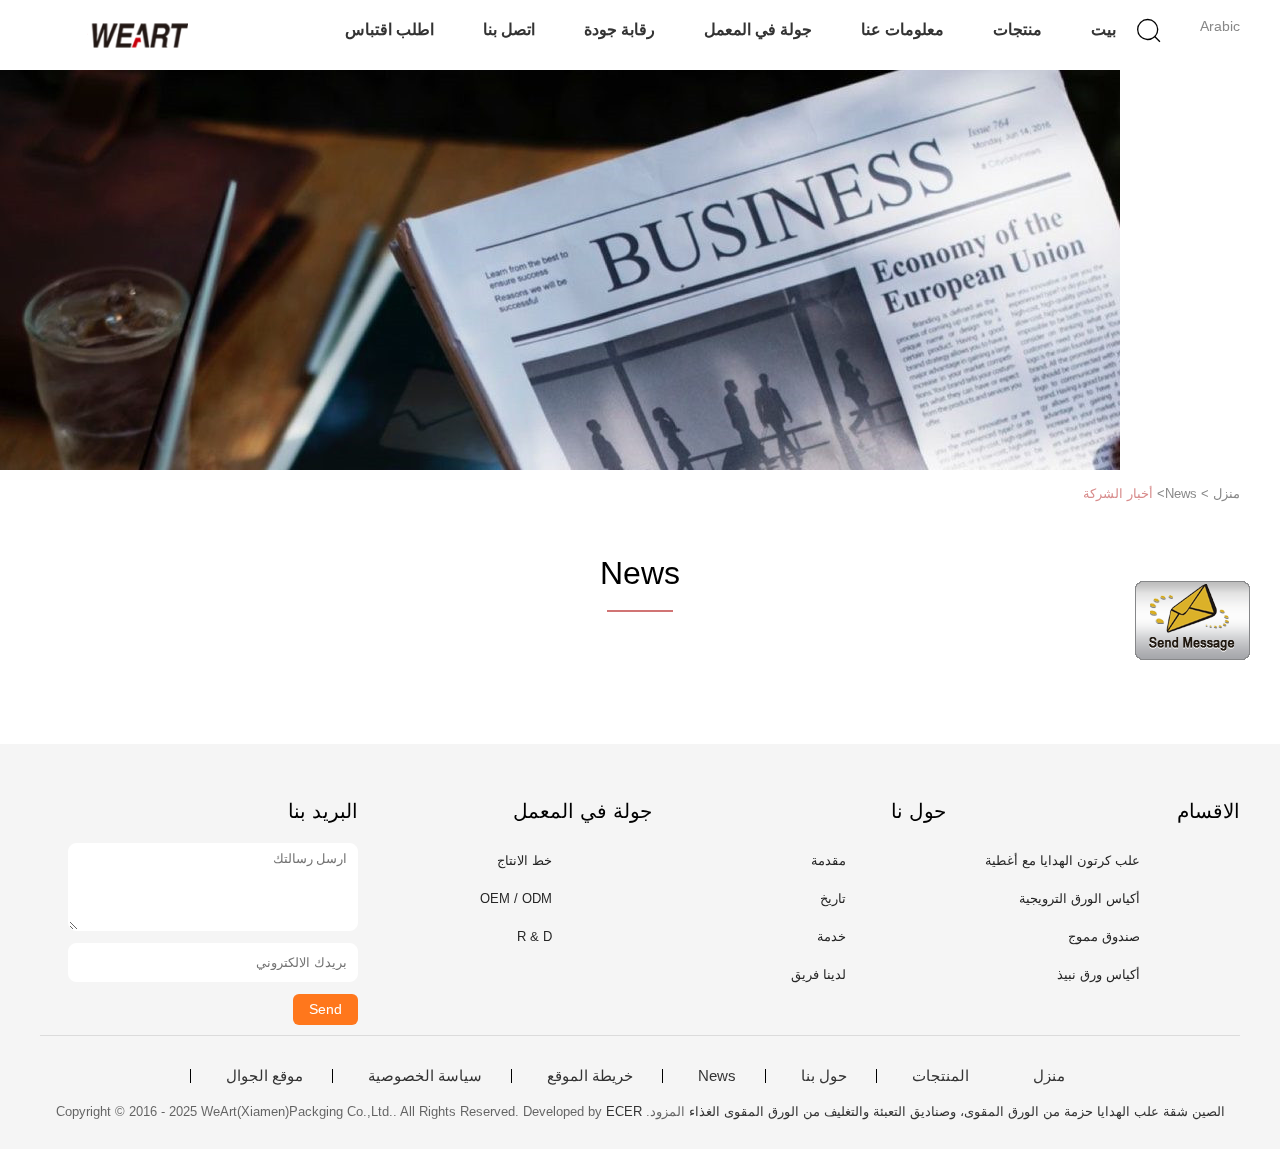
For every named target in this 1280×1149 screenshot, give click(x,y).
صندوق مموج (1104, 936)
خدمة (831, 936)
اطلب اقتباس (389, 29)
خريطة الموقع (590, 1076)
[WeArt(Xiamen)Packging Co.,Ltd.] (137, 35)
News (717, 1076)
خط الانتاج (524, 860)
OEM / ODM (516, 898)
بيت (1103, 29)
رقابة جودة (619, 29)
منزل (1049, 1076)
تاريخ (833, 898)
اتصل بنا (509, 29)
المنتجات (940, 1076)
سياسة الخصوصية (425, 1076)
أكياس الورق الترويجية (1079, 898)
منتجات (1017, 29)
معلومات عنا (902, 29)
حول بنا (824, 1076)
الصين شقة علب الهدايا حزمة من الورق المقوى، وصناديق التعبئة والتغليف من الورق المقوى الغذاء (957, 1111)
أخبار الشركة (1118, 493)
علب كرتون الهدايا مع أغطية (1062, 860)
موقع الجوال (264, 1076)
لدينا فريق (818, 974)
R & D (534, 936)
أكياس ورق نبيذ (1098, 974)
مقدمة (828, 860)
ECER (624, 1111)
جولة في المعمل (758, 29)
